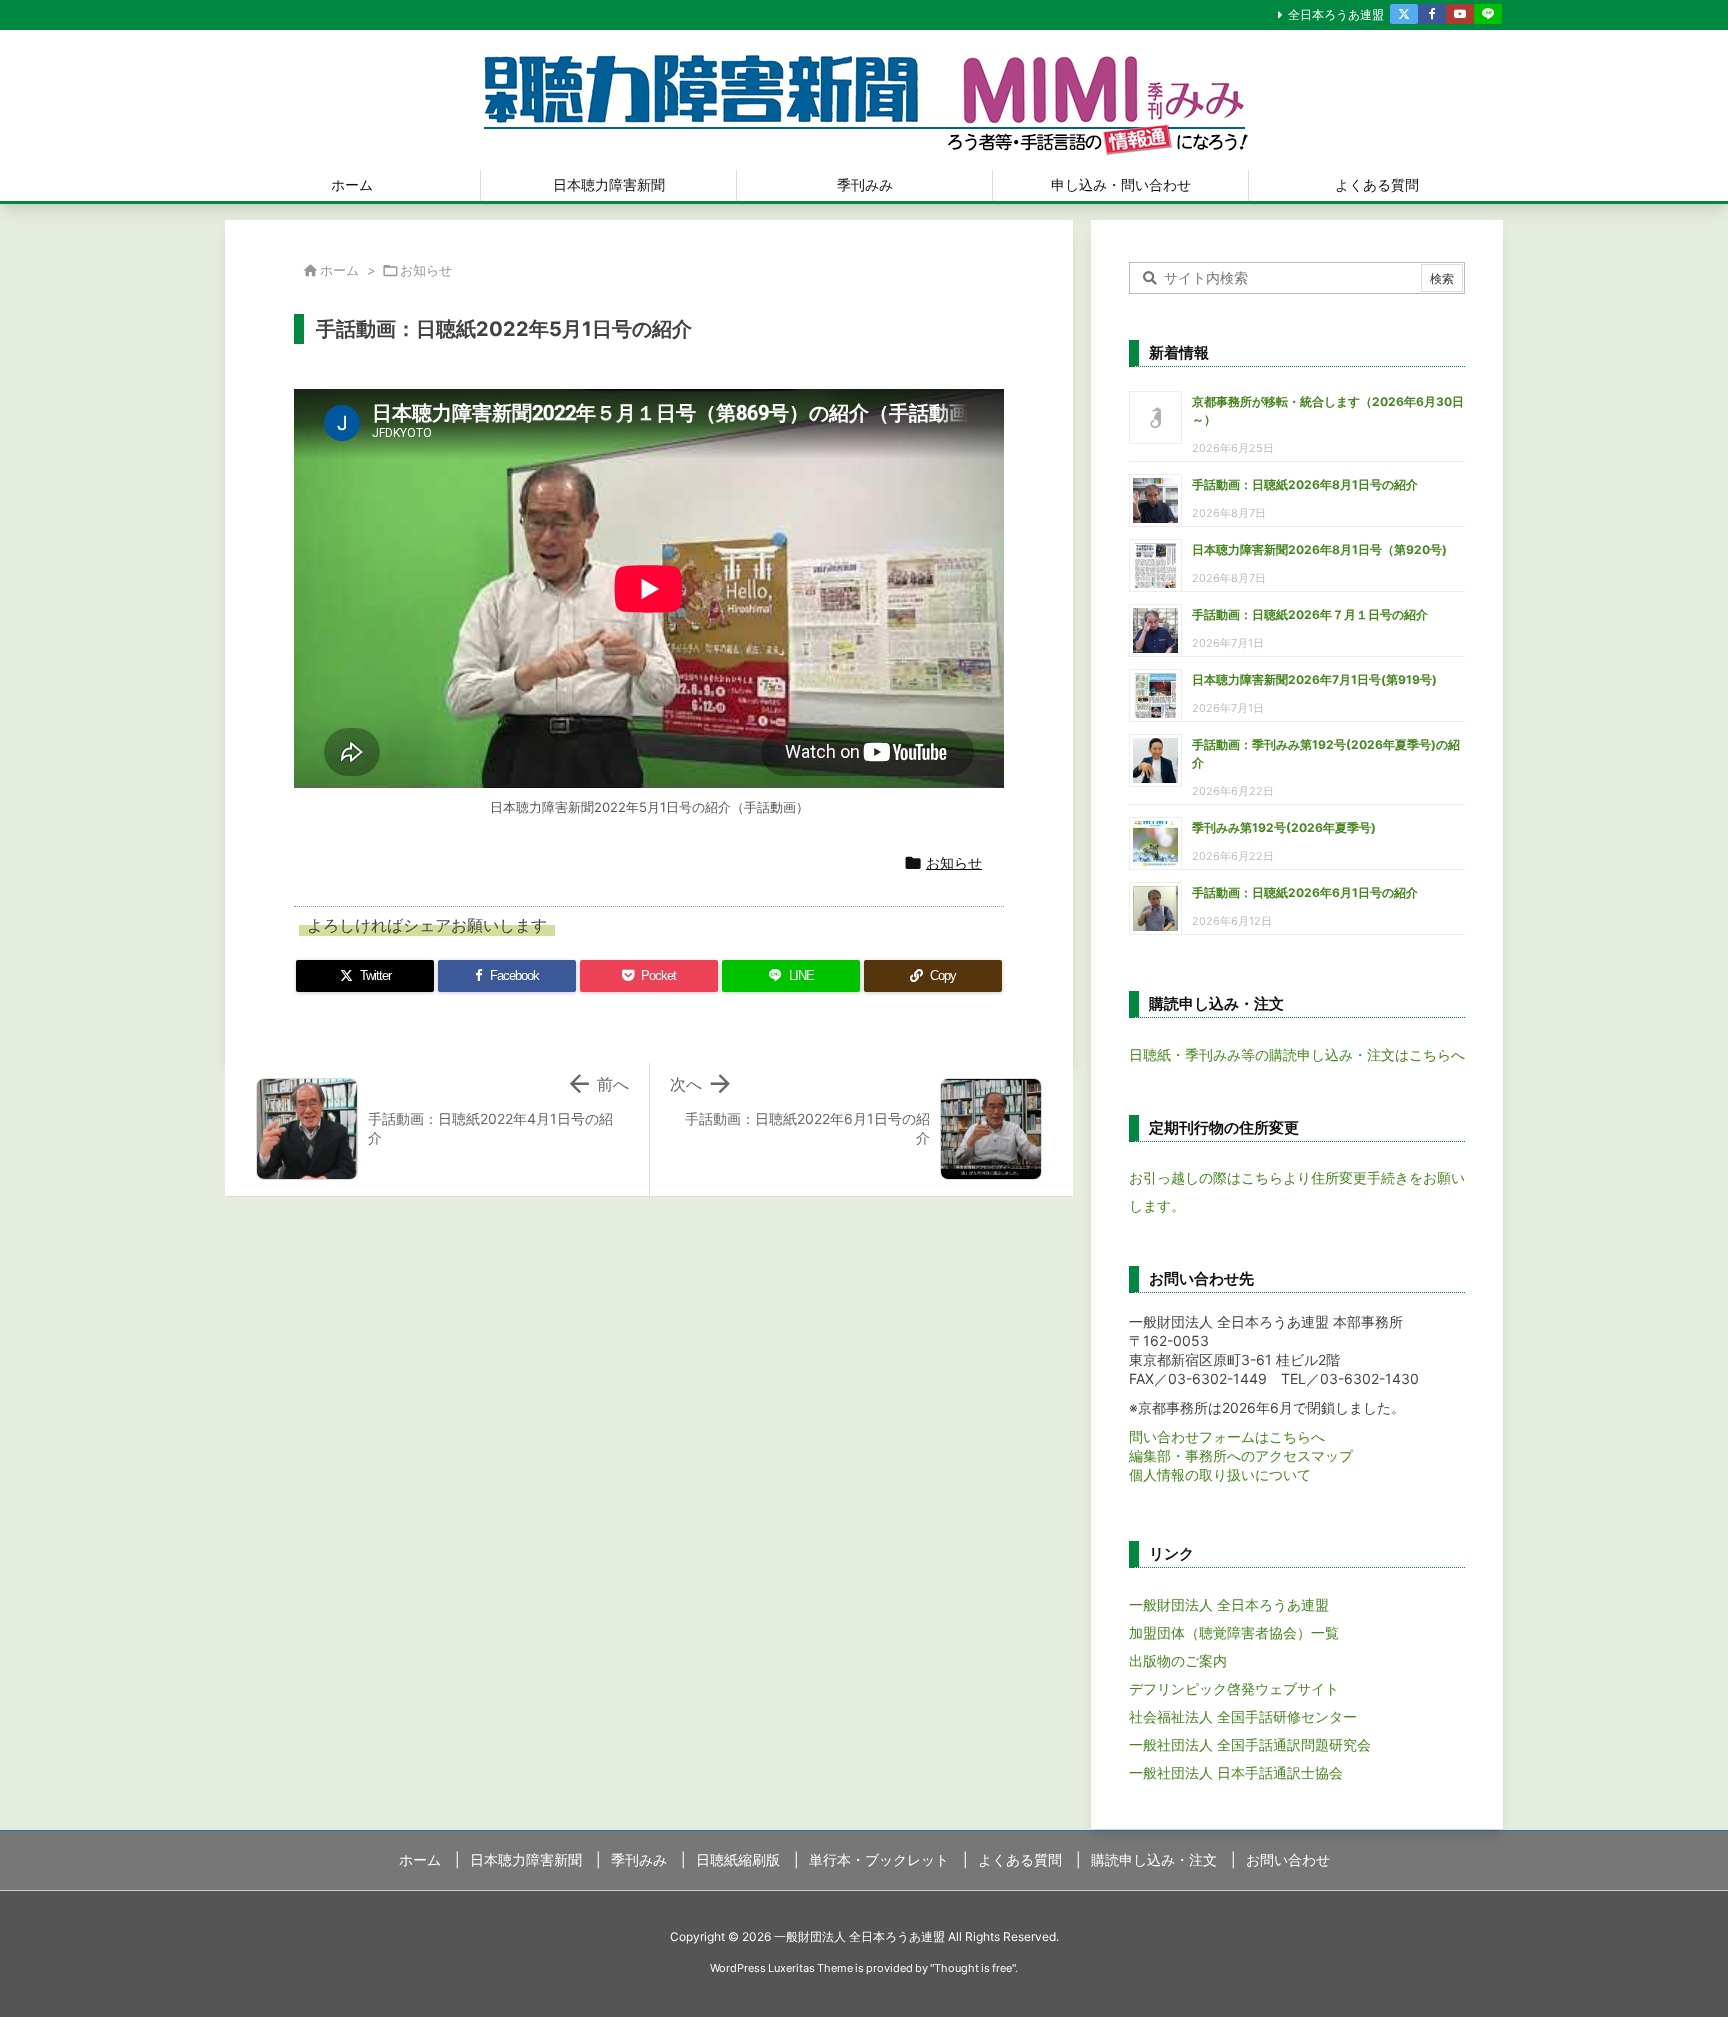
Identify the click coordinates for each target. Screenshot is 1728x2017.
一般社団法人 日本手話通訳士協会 (1236, 1772)
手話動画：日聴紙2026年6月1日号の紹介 (1305, 892)
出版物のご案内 (1178, 1660)
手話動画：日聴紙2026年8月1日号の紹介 (1305, 484)
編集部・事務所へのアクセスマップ (1241, 1455)
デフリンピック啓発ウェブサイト (1234, 1688)
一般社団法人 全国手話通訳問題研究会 (1250, 1744)
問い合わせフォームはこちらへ (1227, 1436)
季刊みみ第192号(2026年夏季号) (1284, 827)
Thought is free (973, 1968)
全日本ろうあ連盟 (1336, 14)
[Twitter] (1404, 14)
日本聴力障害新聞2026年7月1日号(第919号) (1314, 679)
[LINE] (1488, 14)
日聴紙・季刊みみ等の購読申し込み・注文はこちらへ (1297, 1054)
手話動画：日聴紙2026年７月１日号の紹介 (1310, 614)
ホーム (339, 270)
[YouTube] (1460, 14)
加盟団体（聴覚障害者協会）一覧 (1234, 1632)
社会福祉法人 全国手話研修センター (1243, 1716)
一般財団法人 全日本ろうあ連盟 (1229, 1604)
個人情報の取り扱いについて (1220, 1474)
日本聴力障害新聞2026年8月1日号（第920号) (1319, 549)
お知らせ (426, 270)
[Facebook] (1432, 14)
